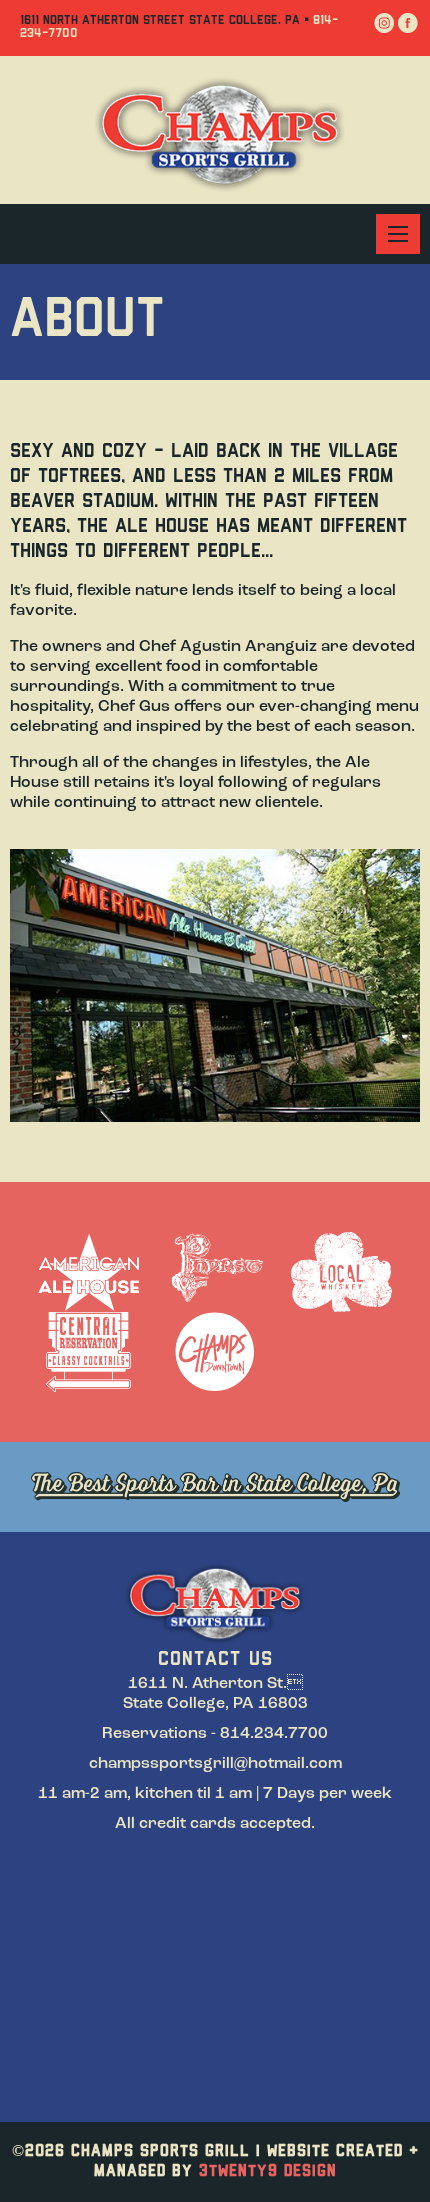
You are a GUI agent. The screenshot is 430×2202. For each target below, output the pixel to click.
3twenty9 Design (268, 2172)
